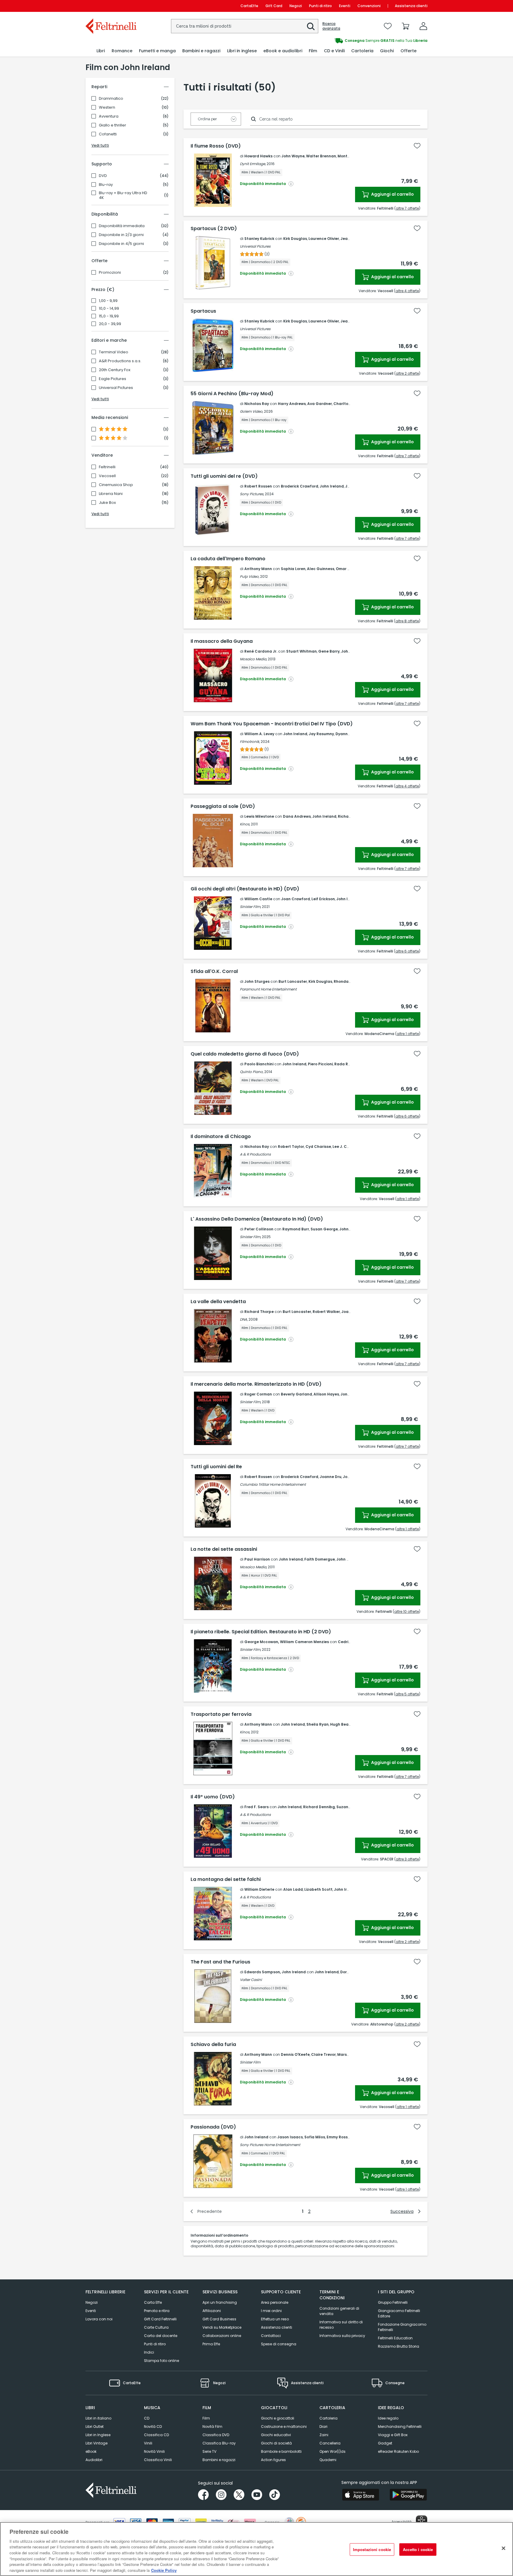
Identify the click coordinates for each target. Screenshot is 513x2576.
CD (147, 2418)
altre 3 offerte (407, 1859)
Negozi (296, 6)
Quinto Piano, (252, 1072)
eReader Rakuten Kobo (398, 2451)
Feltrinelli (107, 467)
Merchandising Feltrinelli (400, 2427)
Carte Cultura (156, 2327)
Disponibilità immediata (122, 226)
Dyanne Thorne (350, 734)
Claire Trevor (323, 2054)
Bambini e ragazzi (219, 2460)
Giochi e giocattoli (278, 2418)
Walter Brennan (321, 156)
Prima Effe (211, 2344)
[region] (256, 2549)
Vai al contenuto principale (111, 6)
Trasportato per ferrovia (221, 1714)
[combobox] (245, 26)
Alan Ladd (293, 1889)
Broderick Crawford (300, 486)
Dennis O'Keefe (295, 2054)
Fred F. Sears (256, 1807)
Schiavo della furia (213, 2045)
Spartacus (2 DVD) (214, 229)
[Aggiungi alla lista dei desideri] (417, 146)
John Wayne (293, 156)
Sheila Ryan (318, 1724)
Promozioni (110, 273)
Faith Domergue (320, 1559)
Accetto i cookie (418, 2549)
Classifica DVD (216, 2435)
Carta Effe (153, 2302)
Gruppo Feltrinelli (393, 2302)
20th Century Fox (115, 370)
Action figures (273, 2460)
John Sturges (257, 981)
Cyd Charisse (318, 1147)
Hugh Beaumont (346, 1724)
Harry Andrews (292, 404)
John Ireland (332, 486)
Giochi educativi (276, 2435)
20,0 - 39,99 (110, 324)
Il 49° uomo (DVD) (213, 1797)
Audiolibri (94, 2460)
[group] (342, 41)
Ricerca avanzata (331, 26)
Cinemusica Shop (116, 485)
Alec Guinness (321, 569)
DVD (103, 176)
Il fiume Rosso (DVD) (216, 146)
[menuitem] (101, 51)
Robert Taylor (291, 1147)
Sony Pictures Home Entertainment (270, 2145)
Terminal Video (114, 352)
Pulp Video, (250, 576)
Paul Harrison (257, 1559)
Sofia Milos (315, 2137)
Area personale (275, 2302)
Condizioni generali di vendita (339, 2311)
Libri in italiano (98, 2418)
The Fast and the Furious (220, 1962)
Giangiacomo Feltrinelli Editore (399, 2313)
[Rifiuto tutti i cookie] (503, 2548)
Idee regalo (388, 2418)
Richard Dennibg (319, 1807)
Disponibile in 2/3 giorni (121, 235)
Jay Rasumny (321, 734)
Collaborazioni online (222, 2336)
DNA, (244, 1319)
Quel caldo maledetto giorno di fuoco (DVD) (245, 1054)
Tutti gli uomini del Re (216, 1467)
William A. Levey (259, 734)
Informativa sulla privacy (342, 2336)
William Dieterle (259, 1889)
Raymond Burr (296, 1229)
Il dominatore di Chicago (221, 1137)
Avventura (109, 116)
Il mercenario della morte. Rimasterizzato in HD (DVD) (256, 1384)
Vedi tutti (100, 145)
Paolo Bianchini (259, 1064)
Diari (323, 2427)
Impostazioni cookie (372, 2549)
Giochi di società (276, 2443)
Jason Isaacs (290, 2137)
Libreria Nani (111, 494)
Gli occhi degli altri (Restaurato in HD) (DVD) (245, 889)
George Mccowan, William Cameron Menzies (287, 1642)
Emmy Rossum (340, 2137)
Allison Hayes (326, 1394)
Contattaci (271, 2336)
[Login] (423, 26)
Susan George (324, 1229)
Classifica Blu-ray (219, 2443)
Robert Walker (326, 1312)
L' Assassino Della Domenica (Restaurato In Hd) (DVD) (257, 1219)
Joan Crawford (296, 899)
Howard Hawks (258, 156)
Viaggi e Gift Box (393, 2435)
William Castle (258, 899)
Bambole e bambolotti (281, 2451)
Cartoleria (328, 2418)
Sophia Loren (293, 569)
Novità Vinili (154, 2451)
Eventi (345, 6)
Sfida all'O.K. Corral (214, 971)
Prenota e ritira (157, 2311)
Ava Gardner (320, 404)
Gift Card (274, 6)
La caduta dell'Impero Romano (228, 559)
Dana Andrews (297, 816)
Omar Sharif (347, 569)
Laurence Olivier (324, 239)
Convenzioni (369, 6)
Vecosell (107, 476)
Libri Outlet (95, 2427)
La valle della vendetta (218, 1302)
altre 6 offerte (407, 951)
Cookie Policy (164, 2570)
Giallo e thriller (113, 125)
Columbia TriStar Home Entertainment (273, 1484)
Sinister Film (250, 2062)
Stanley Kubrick (259, 239)
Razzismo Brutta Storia (399, 2346)
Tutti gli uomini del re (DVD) (224, 476)
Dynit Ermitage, (253, 164)
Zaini (324, 2435)
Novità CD (153, 2427)
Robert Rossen (258, 486)
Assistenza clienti (411, 6)
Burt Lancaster (293, 981)
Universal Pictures (116, 388)
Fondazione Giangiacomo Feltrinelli (402, 2327)
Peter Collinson (259, 1229)
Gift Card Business (219, 2319)
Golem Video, (251, 411)
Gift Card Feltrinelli (160, 2319)
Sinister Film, (250, 907)
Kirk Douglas (295, 239)
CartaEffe (249, 6)
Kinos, (245, 824)
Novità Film (212, 2427)
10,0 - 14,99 (109, 308)
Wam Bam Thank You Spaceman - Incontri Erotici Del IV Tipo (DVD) (272, 724)
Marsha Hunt (350, 2054)
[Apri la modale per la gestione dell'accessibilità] (422, 2521)
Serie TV (209, 2451)
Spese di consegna (279, 2344)
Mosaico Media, (253, 659)
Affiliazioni (212, 2311)
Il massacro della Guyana (222, 641)
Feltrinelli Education (395, 2338)
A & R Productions (255, 1154)
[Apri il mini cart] (406, 26)
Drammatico (111, 99)
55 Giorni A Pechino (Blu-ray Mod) (232, 394)
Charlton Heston (349, 404)
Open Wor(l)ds (332, 2451)
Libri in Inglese (98, 2435)
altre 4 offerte (407, 291)
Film (206, 2418)
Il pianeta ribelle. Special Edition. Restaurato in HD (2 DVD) (261, 1632)
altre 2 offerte (407, 373)
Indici (149, 2352)
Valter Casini (251, 1980)
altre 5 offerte (407, 1694)
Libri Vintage (96, 2443)
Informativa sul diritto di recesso (341, 2325)
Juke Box (107, 503)
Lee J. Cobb (343, 1147)
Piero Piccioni (320, 1064)
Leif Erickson (323, 899)
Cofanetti (108, 134)
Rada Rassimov (349, 1064)
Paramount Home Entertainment (268, 989)
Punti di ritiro (320, 6)
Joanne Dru (331, 1477)
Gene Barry (329, 651)
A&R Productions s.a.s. (120, 361)
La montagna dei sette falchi (226, 1879)
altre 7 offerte (407, 208)
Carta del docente (161, 2336)
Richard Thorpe (259, 1312)
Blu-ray (106, 185)
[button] (311, 26)
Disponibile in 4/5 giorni (121, 244)
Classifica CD (156, 2435)
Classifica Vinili (158, 2460)
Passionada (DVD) (213, 2127)
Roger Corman (258, 1394)
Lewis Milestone (259, 816)
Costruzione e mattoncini (284, 2427)
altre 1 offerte (408, 1034)
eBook (91, 2451)
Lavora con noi (99, 2319)
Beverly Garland (296, 1394)
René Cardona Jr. (261, 651)
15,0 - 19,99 (109, 316)
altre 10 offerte (407, 1611)
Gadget (385, 2443)
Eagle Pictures (113, 379)
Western (107, 107)
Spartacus (203, 311)
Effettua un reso (275, 2319)
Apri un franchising (220, 2302)
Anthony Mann (258, 569)
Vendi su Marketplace (222, 2327)
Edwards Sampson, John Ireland (275, 1972)
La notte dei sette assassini (224, 1549)
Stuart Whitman (301, 651)
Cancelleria (330, 2443)
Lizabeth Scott (318, 1889)
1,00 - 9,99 (108, 301)
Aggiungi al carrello (392, 194)
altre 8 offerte (407, 621)
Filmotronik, (250, 742)
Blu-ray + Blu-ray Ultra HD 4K (123, 195)
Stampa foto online (161, 2361)
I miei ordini (271, 2311)
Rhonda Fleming (349, 981)
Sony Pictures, (252, 494)
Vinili (148, 2443)
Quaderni (328, 2460)
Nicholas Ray (257, 404)
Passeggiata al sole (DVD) (223, 806)
